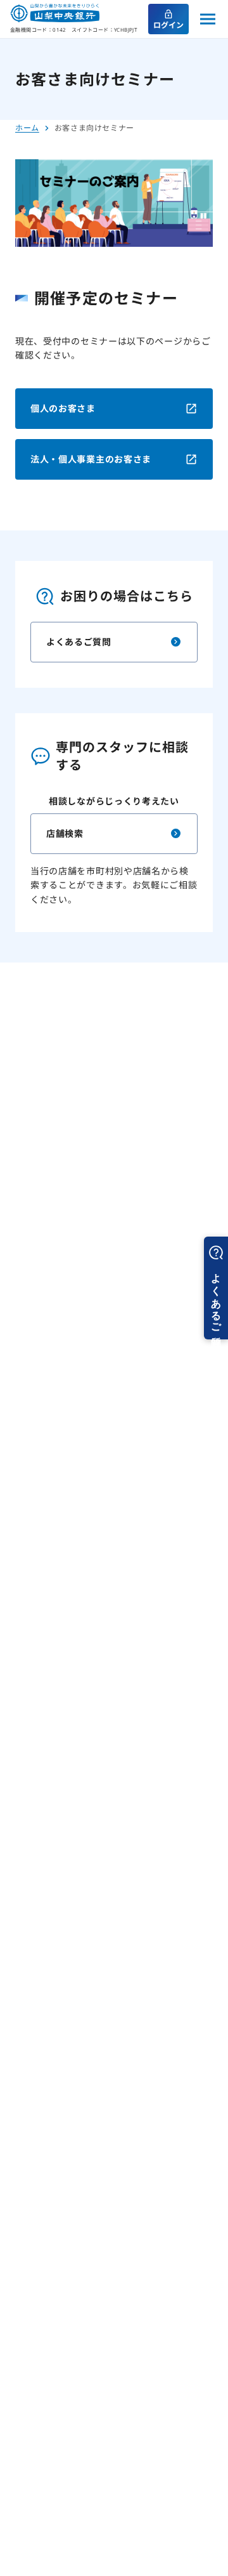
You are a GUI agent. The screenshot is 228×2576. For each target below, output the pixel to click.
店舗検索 (65, 833)
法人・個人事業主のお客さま (91, 459)
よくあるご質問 (79, 642)
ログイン (168, 25)
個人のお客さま (63, 408)
